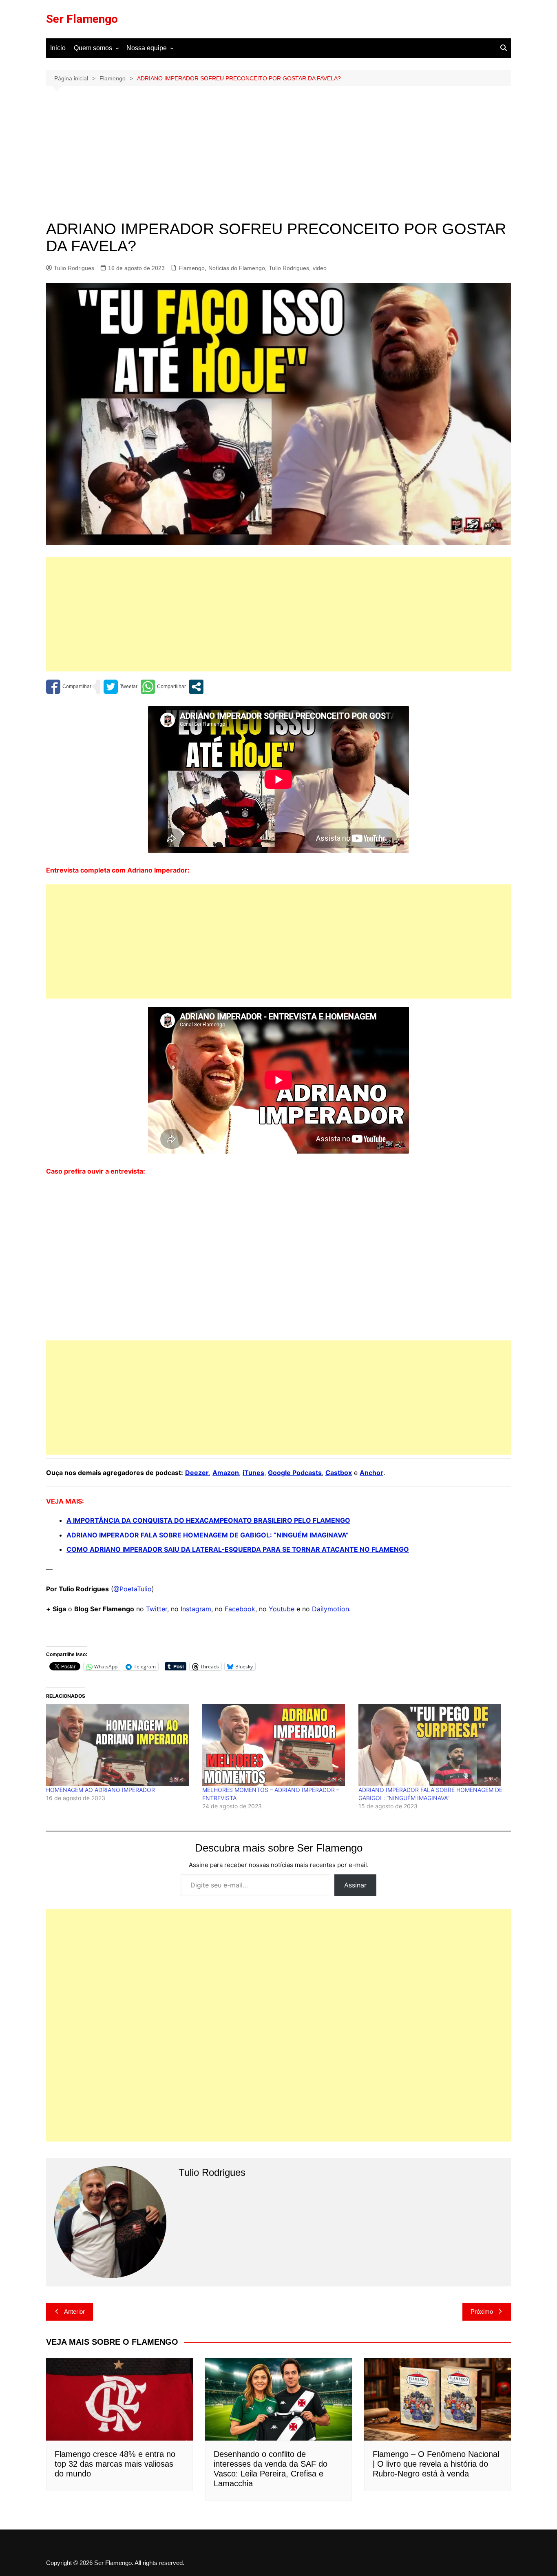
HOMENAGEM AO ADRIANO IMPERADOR (101, 1790)
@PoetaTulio (133, 1589)
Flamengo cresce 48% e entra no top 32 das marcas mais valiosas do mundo (115, 2464)
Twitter (157, 1609)
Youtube (282, 1609)
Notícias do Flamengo (237, 268)
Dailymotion (330, 1609)
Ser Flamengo (82, 19)
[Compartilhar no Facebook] (69, 687)
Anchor (371, 1473)
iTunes (253, 1473)
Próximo (482, 2311)
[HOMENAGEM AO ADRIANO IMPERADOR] (120, 1745)
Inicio (58, 48)
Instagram (196, 1609)
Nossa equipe (147, 48)
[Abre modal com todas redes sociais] (196, 687)
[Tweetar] (120, 687)
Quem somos (93, 48)
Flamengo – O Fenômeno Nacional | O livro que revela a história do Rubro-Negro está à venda (436, 2464)
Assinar (355, 1885)
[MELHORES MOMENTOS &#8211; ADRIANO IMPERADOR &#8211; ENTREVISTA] (276, 1745)
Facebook (240, 1609)
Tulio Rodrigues (74, 268)
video (320, 268)
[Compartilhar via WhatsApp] (163, 687)
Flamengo (192, 268)
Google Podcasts (295, 1473)
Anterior (74, 2311)
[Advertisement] (278, 159)
